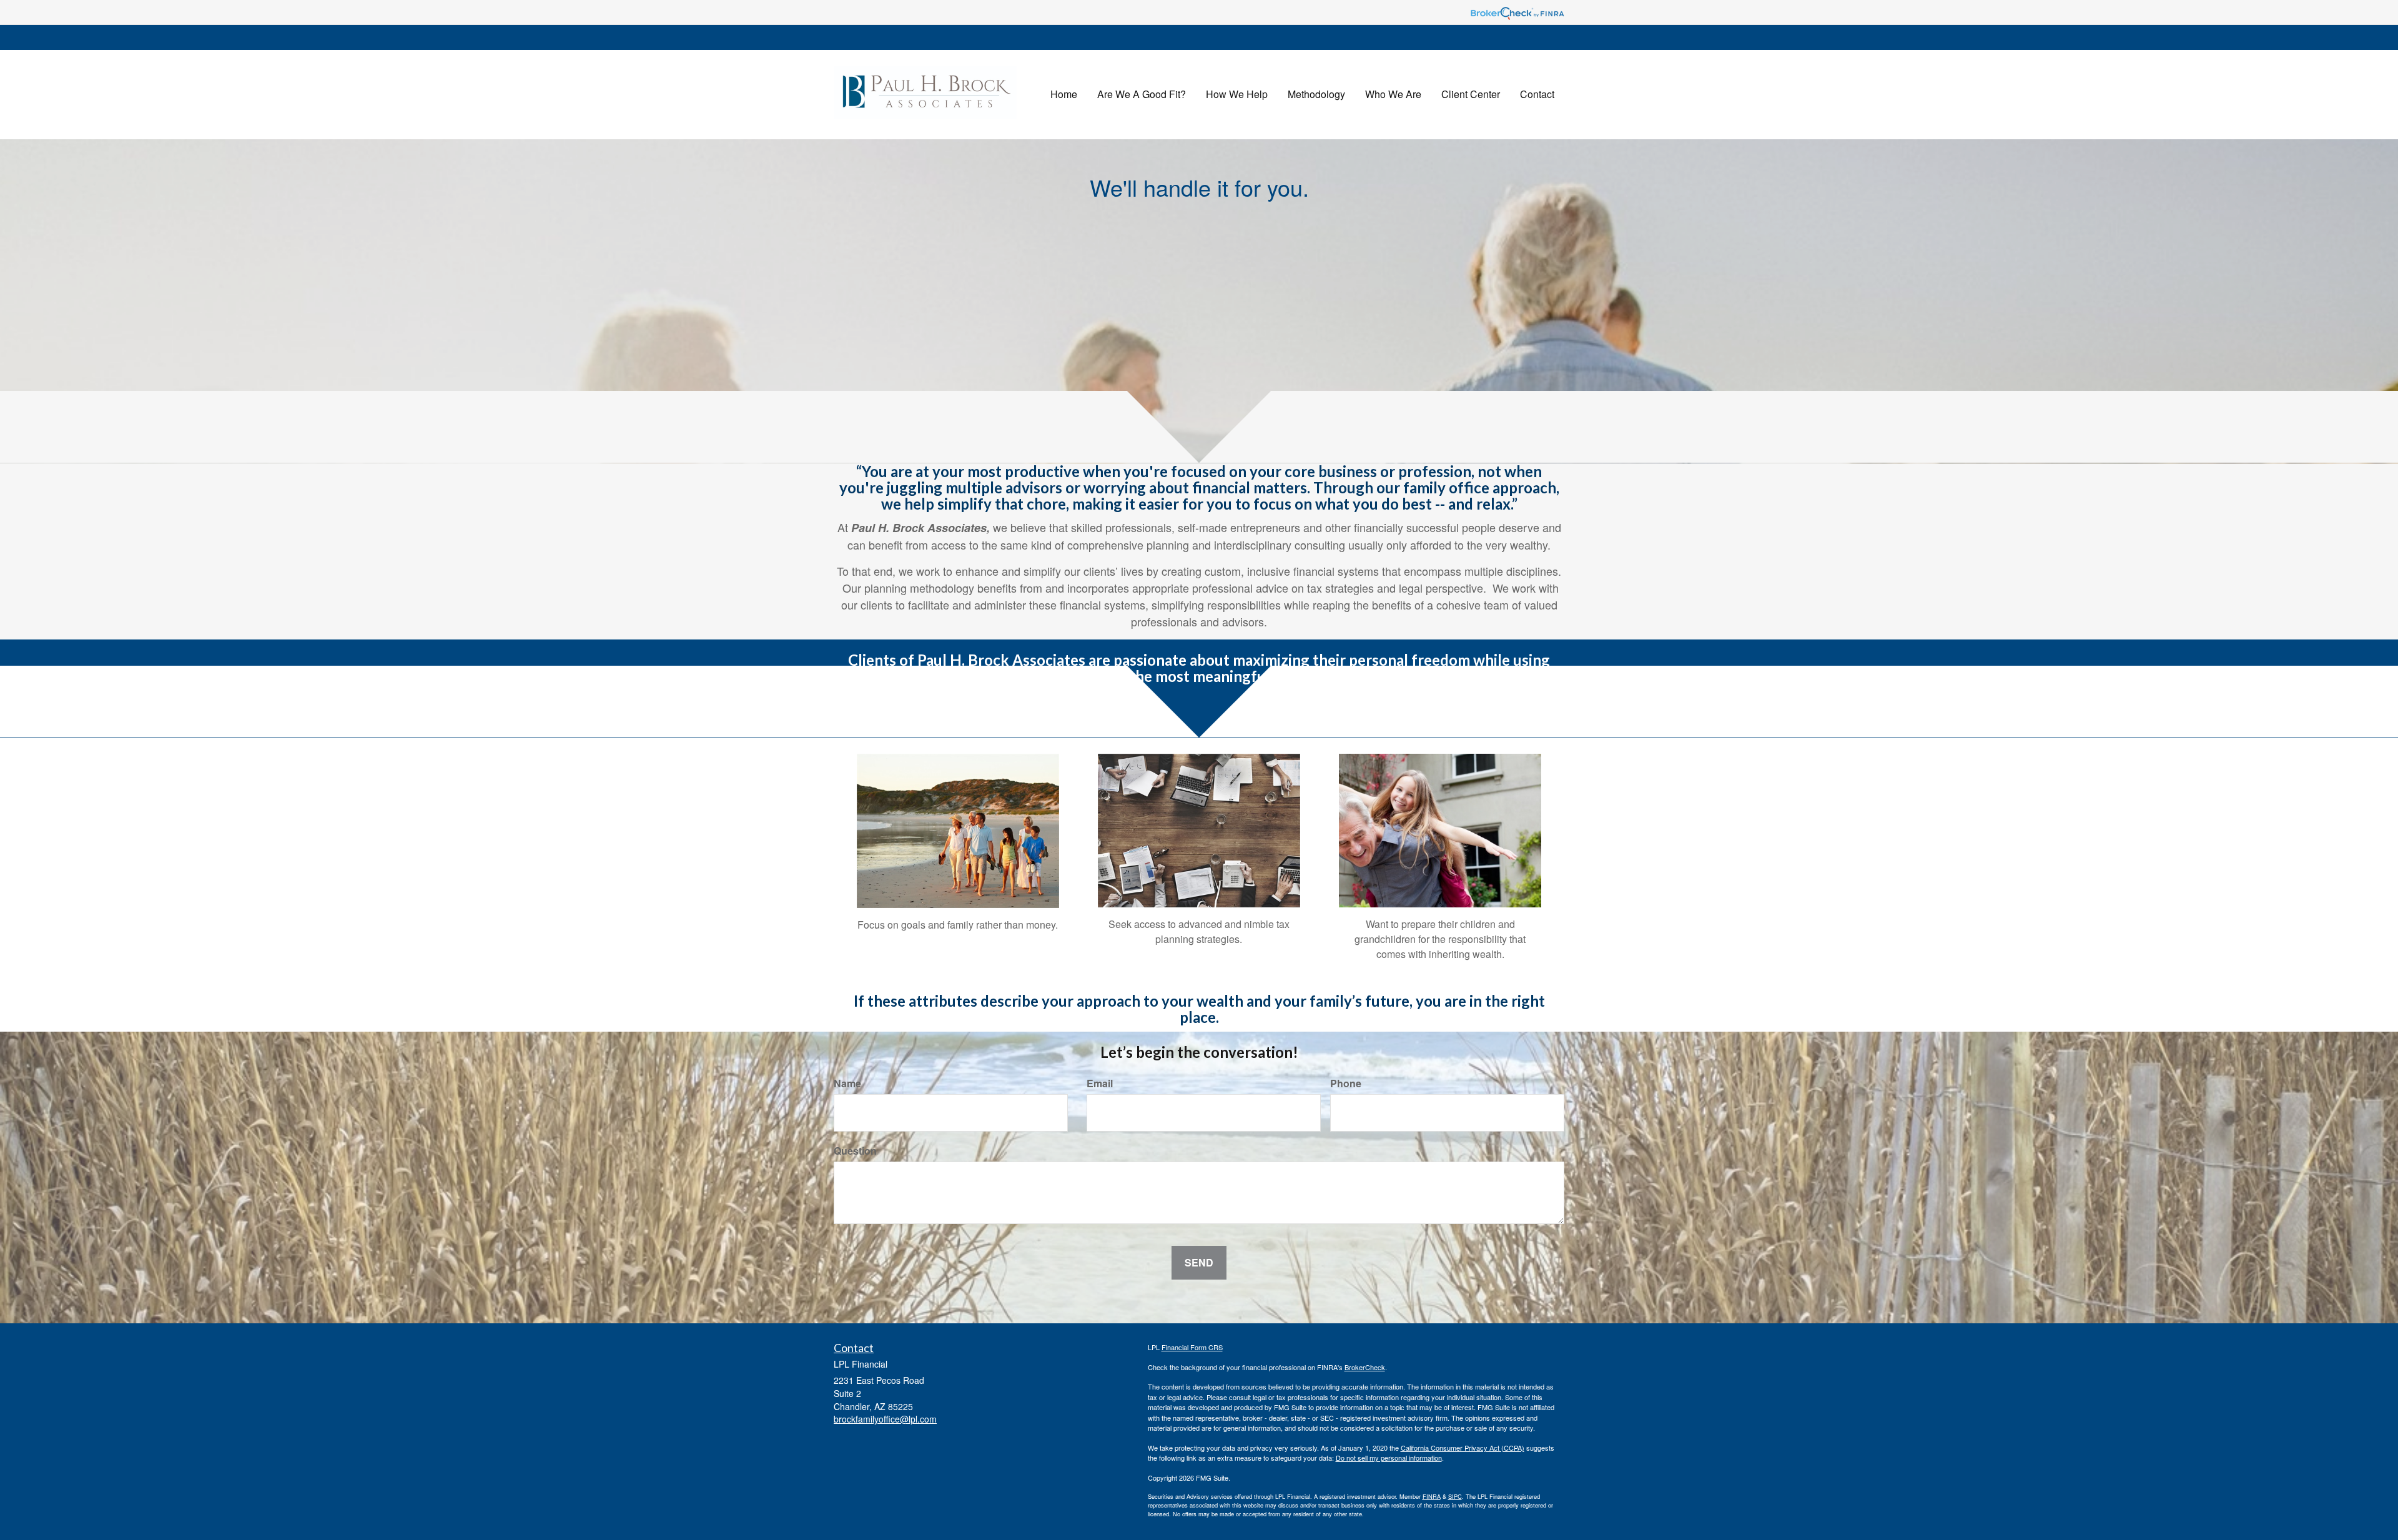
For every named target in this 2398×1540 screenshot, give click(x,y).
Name (847, 1083)
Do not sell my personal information (1389, 1458)
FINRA (1432, 1496)
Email (1100, 1083)
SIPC (1455, 1496)
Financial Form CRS (1192, 1347)
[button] (1142, 94)
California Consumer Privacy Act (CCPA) (1463, 1448)
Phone (1346, 1083)
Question (855, 1151)
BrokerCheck (1365, 1367)
